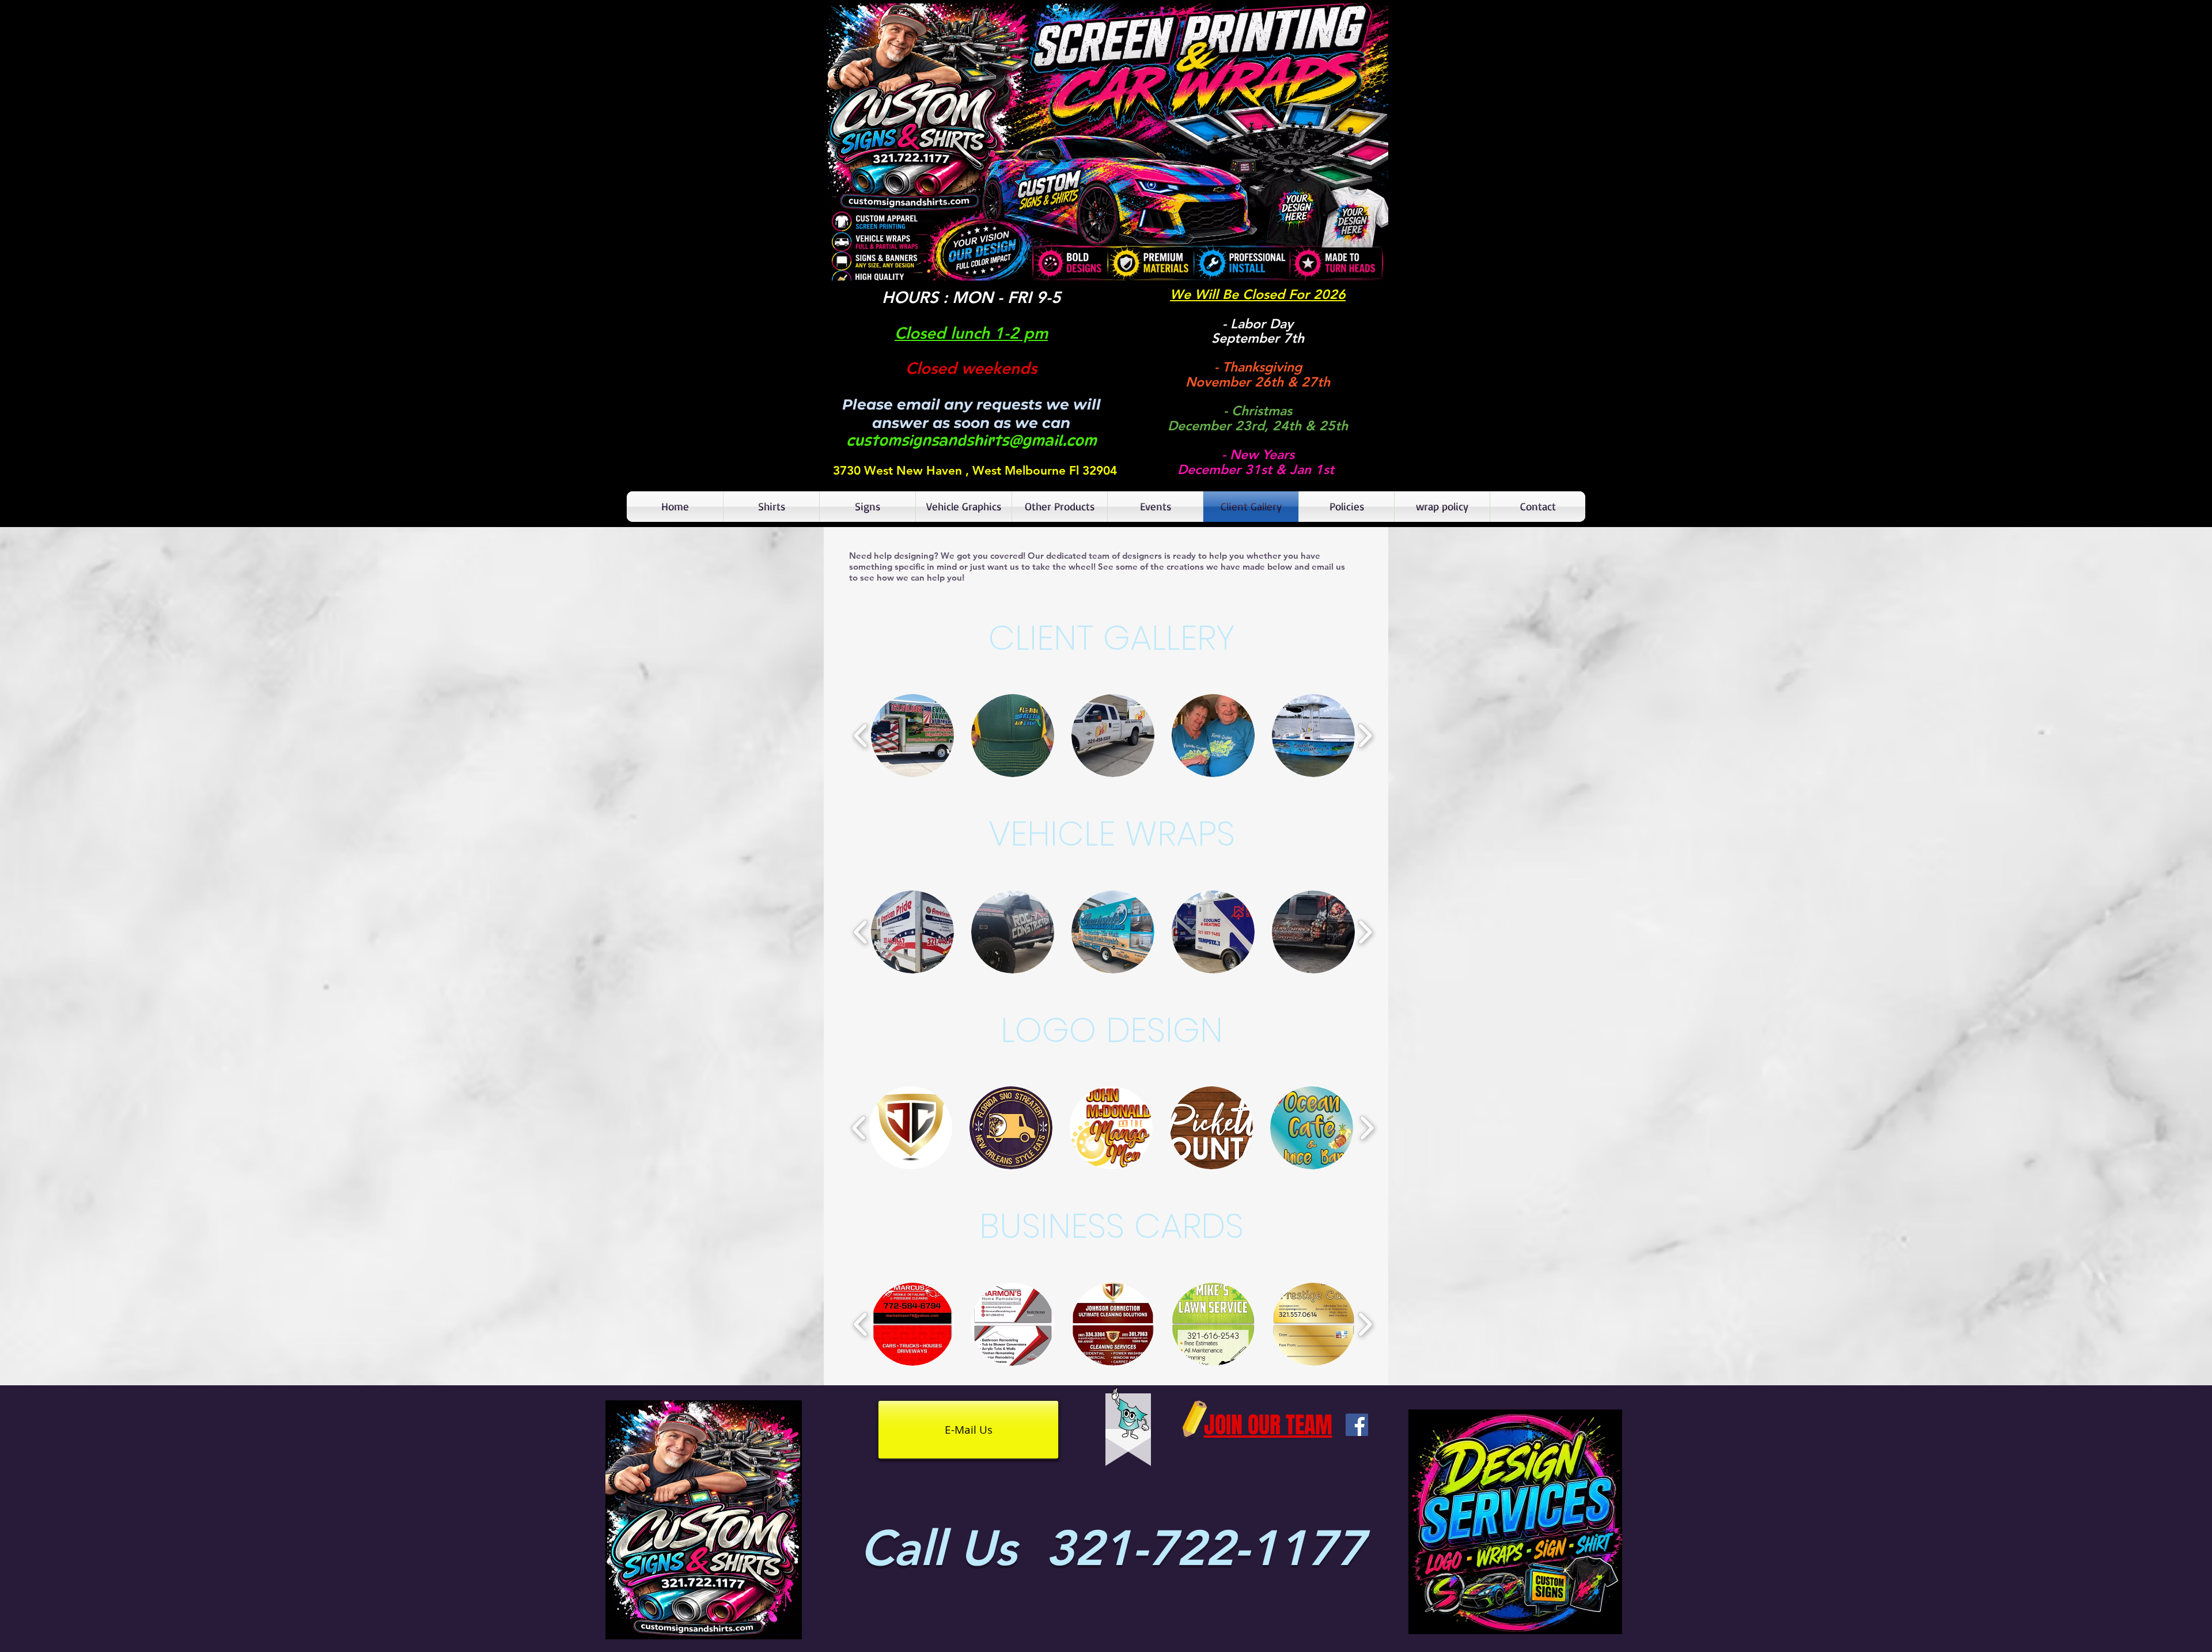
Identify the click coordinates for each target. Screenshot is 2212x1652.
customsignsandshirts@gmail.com (971, 441)
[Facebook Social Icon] (1357, 1425)
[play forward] (1365, 736)
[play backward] (861, 736)
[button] (1106, 142)
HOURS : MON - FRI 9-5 (971, 297)
